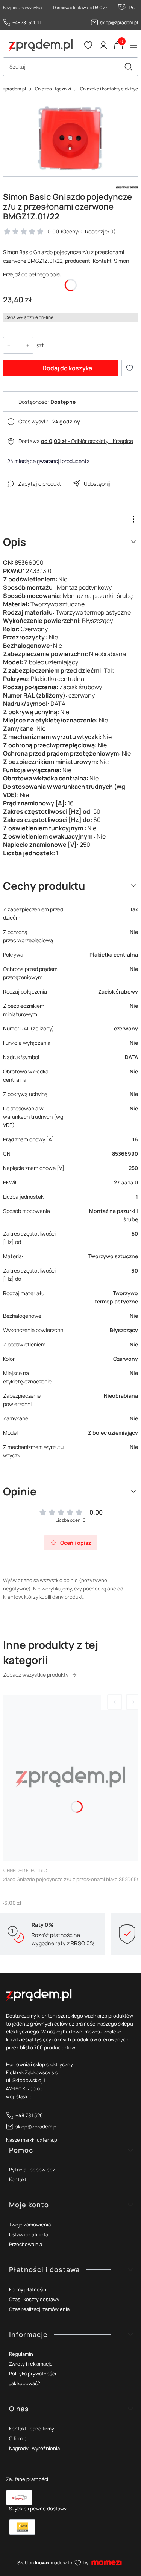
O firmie (18, 2438)
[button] (128, 67)
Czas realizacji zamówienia (39, 2309)
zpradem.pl (14, 89)
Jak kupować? (25, 2383)
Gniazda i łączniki (53, 89)
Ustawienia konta (29, 2234)
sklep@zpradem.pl (119, 22)
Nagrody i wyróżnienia (34, 2448)
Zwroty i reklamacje (31, 2364)
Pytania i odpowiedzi (33, 2170)
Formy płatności (28, 2289)
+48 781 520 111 (28, 22)
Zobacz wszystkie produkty (36, 1675)
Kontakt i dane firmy (32, 2429)
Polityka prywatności (33, 2374)
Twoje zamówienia (30, 2225)
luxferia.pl (47, 2140)
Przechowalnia (26, 2244)
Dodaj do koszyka (67, 368)
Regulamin (21, 2354)
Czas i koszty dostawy (34, 2299)
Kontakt (18, 2179)
